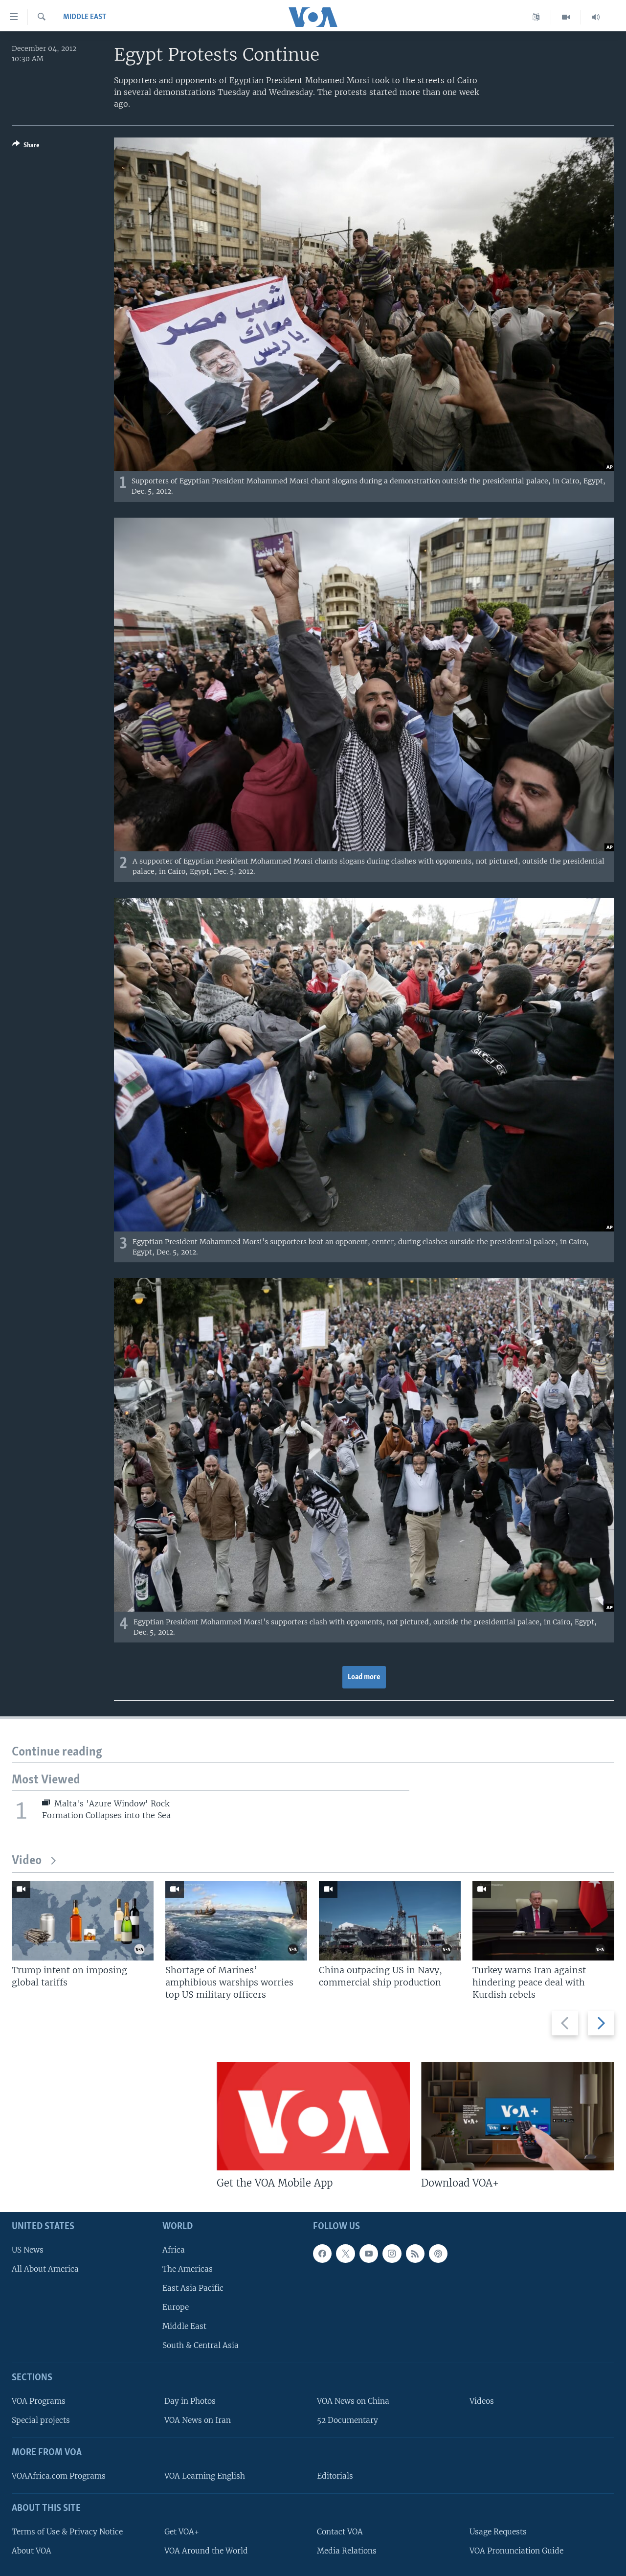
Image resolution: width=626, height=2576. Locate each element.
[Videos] (566, 17)
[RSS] (415, 2254)
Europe (176, 2307)
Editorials (335, 2476)
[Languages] (536, 17)
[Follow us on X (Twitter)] (345, 2254)
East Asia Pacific (193, 2288)
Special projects (41, 2420)
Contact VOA (340, 2532)
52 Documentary (347, 2420)
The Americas (188, 2269)
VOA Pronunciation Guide (516, 2551)
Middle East (85, 17)
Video (27, 1861)
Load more (364, 1677)
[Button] (26, 147)
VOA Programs (39, 2401)
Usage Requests (498, 2532)
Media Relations (347, 2551)
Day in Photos (190, 2401)
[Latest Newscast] (596, 17)
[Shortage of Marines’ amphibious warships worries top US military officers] (236, 1921)
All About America (45, 2269)
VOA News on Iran (198, 2420)
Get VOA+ (182, 2532)
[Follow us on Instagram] (392, 2254)
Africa (174, 2250)
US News (28, 2250)
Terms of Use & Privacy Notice (67, 2532)
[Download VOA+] (518, 2116)
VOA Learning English (205, 2476)
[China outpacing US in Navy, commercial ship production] (390, 1921)
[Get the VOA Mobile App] (313, 2116)
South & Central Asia (201, 2345)
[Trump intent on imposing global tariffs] (83, 1921)
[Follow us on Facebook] (322, 2254)
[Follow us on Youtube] (369, 2254)
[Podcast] (438, 2254)
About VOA (32, 2551)
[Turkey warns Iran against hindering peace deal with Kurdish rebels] (543, 1921)
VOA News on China (353, 2401)
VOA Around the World (206, 2551)
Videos (482, 2401)
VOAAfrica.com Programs (59, 2476)
